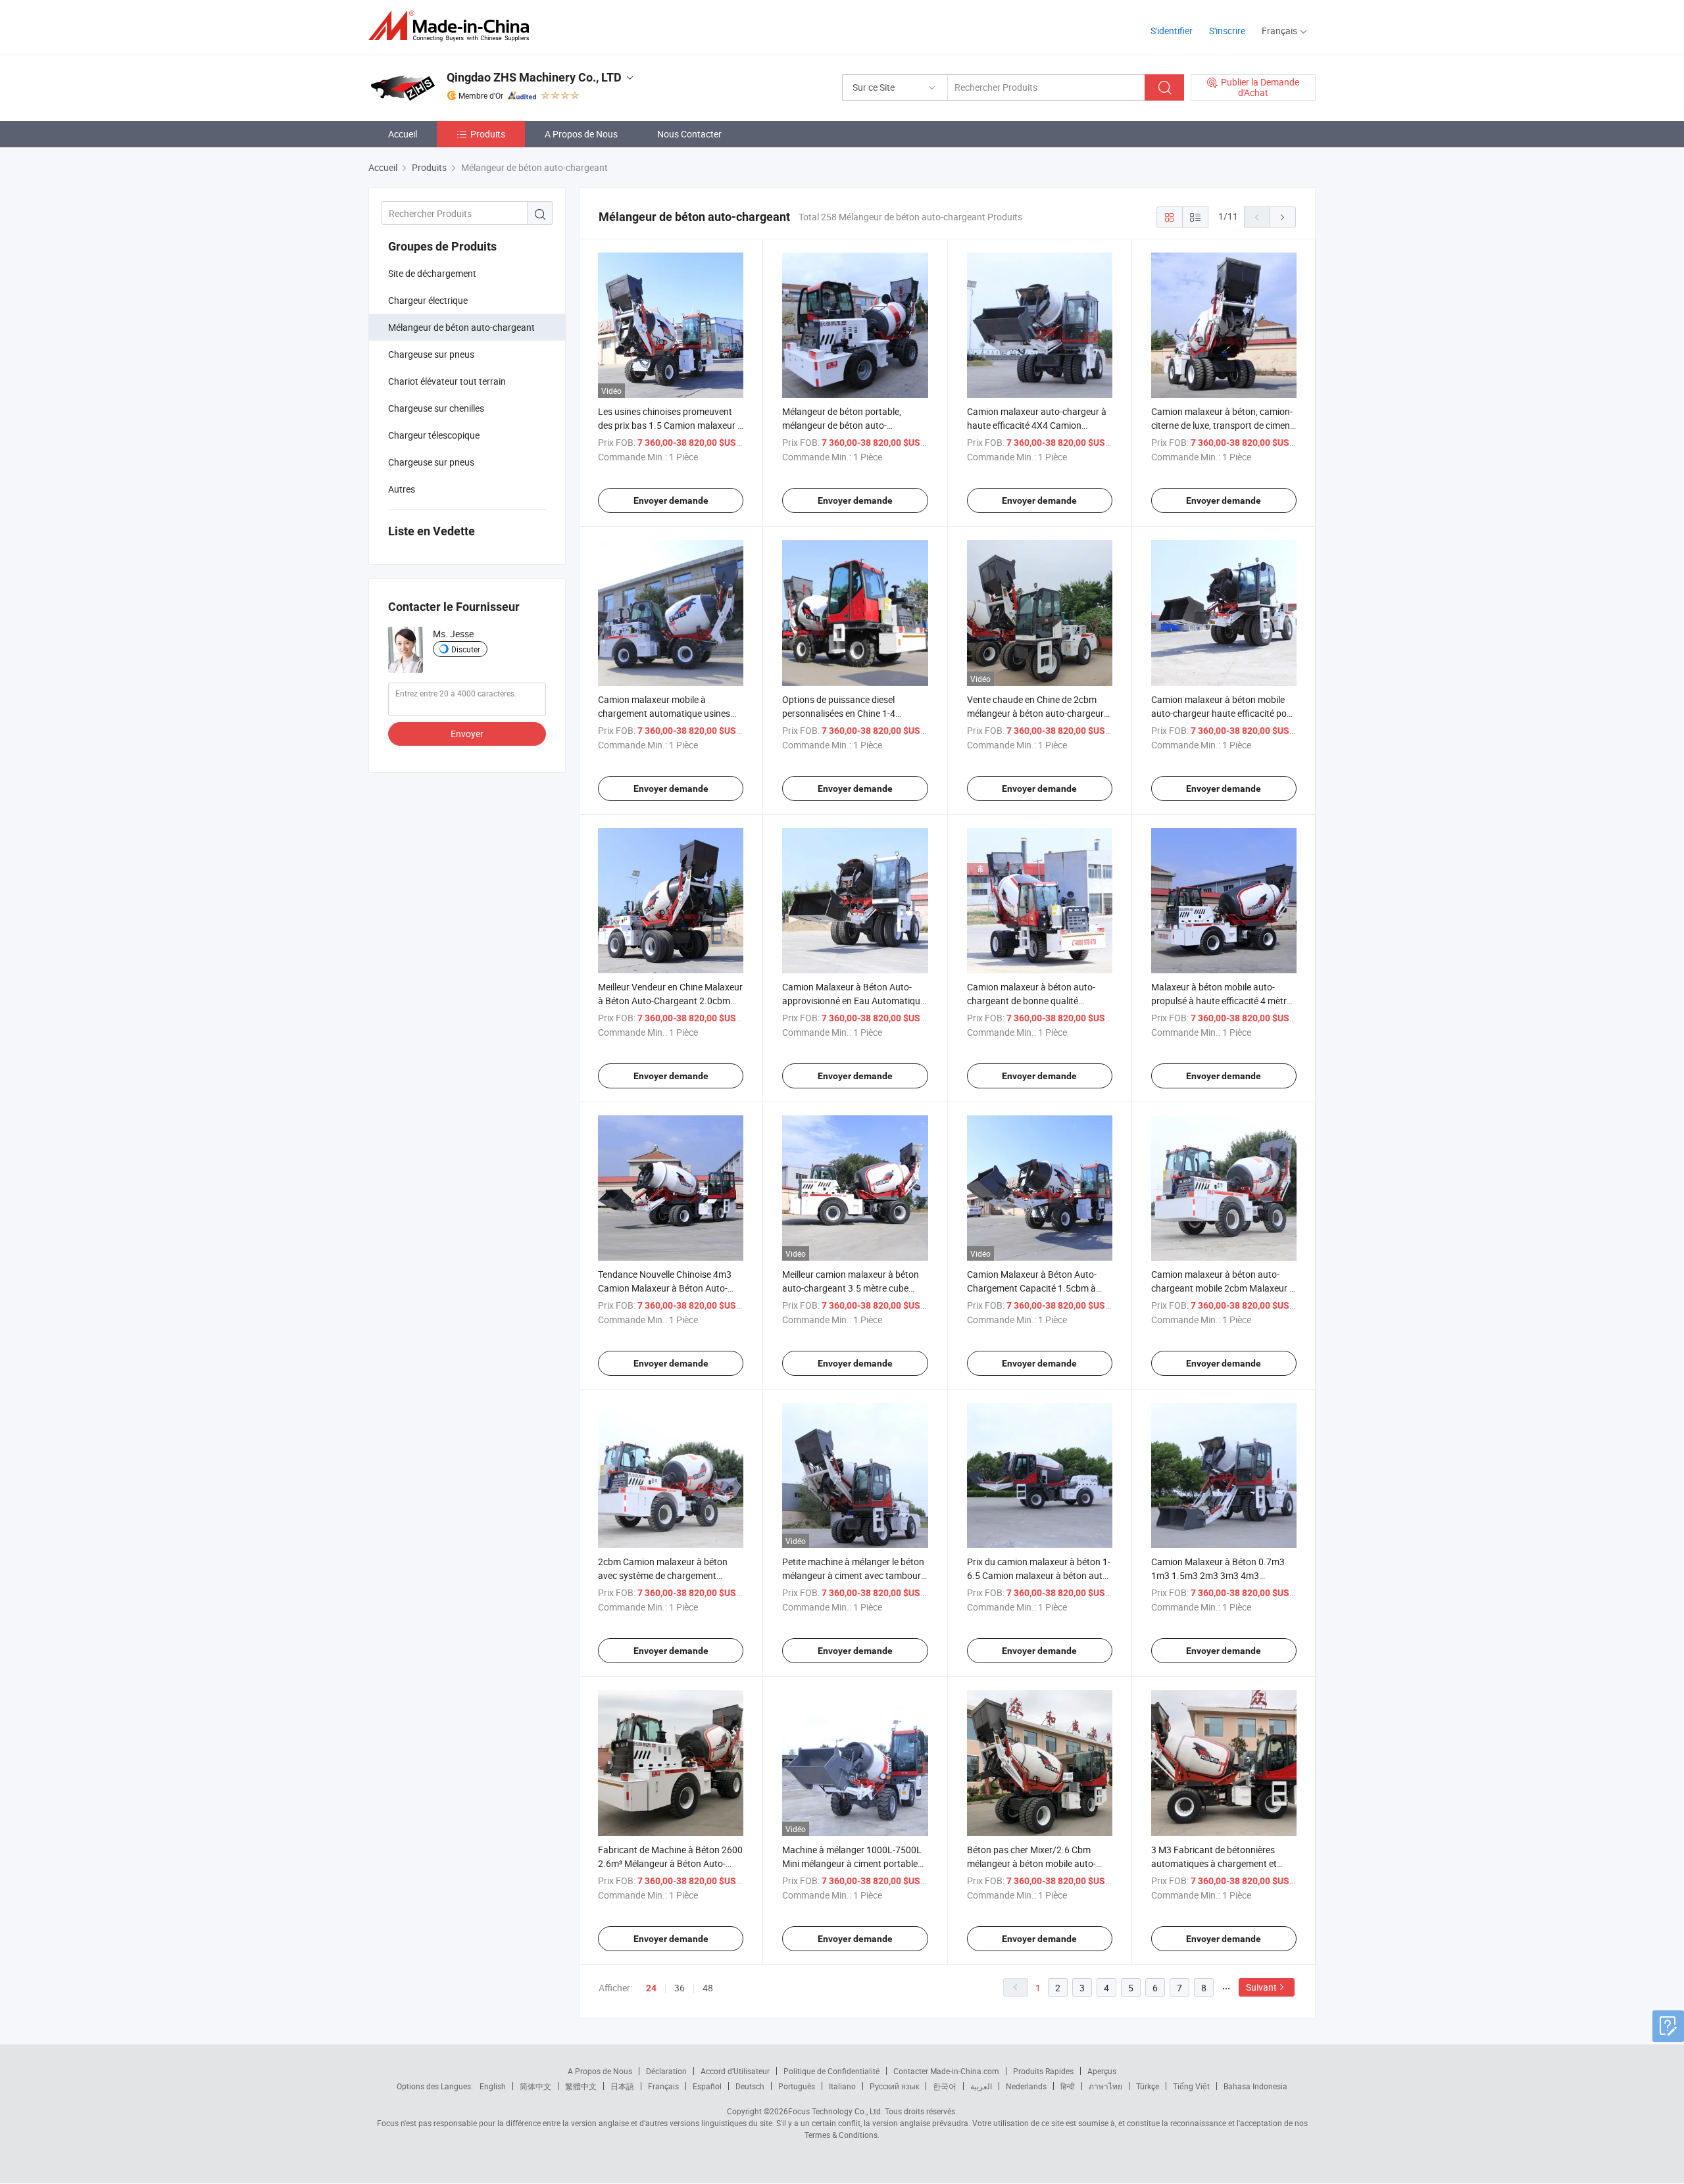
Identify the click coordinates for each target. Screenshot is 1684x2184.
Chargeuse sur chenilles (436, 408)
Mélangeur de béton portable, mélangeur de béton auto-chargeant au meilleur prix (842, 425)
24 (651, 1988)
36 (680, 1988)
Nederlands (1026, 2086)
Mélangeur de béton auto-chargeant (461, 327)
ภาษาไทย (1105, 2086)
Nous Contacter (689, 134)
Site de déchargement (432, 273)
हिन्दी (1068, 2086)
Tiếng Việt (1191, 2086)
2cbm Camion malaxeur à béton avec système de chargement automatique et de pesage (663, 1575)
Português (797, 2086)
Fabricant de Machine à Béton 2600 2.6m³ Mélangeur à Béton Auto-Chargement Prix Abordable (670, 1863)
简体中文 (535, 2086)
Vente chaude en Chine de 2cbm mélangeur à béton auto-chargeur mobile (1035, 713)
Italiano (842, 2086)
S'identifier (1172, 31)
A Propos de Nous (581, 134)
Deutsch (750, 2086)
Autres (402, 489)
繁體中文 (581, 2086)
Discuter (466, 649)
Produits (488, 134)
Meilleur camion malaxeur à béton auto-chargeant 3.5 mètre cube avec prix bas (851, 1288)
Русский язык (894, 2086)
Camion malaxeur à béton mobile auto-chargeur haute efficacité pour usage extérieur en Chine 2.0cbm (1223, 713)
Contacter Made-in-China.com (946, 2071)
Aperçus (1102, 2071)
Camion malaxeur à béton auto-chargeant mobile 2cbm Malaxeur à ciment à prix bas (1223, 1288)
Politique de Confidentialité (831, 2071)
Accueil (403, 134)
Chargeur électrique (428, 300)
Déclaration (666, 2071)
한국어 (945, 2086)
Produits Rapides (1043, 2071)
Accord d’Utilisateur (735, 2071)
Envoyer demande (671, 500)
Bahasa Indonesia (1255, 2086)
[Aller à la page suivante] (1283, 217)
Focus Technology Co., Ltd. (835, 2111)
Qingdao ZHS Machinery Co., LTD (534, 77)
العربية (981, 2086)
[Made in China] (453, 26)
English (493, 2086)
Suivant (1261, 1987)
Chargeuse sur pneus (431, 354)
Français (663, 2086)
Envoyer (467, 734)
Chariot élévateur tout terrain (447, 381)
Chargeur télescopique (434, 435)
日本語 (622, 2086)
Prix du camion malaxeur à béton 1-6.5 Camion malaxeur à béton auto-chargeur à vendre (1039, 1575)
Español (707, 2086)
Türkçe (1148, 2086)
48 (708, 1988)
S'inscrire (1227, 31)
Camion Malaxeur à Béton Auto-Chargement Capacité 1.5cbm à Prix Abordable (1032, 1288)
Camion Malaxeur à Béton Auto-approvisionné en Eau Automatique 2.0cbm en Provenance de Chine (854, 1001)
